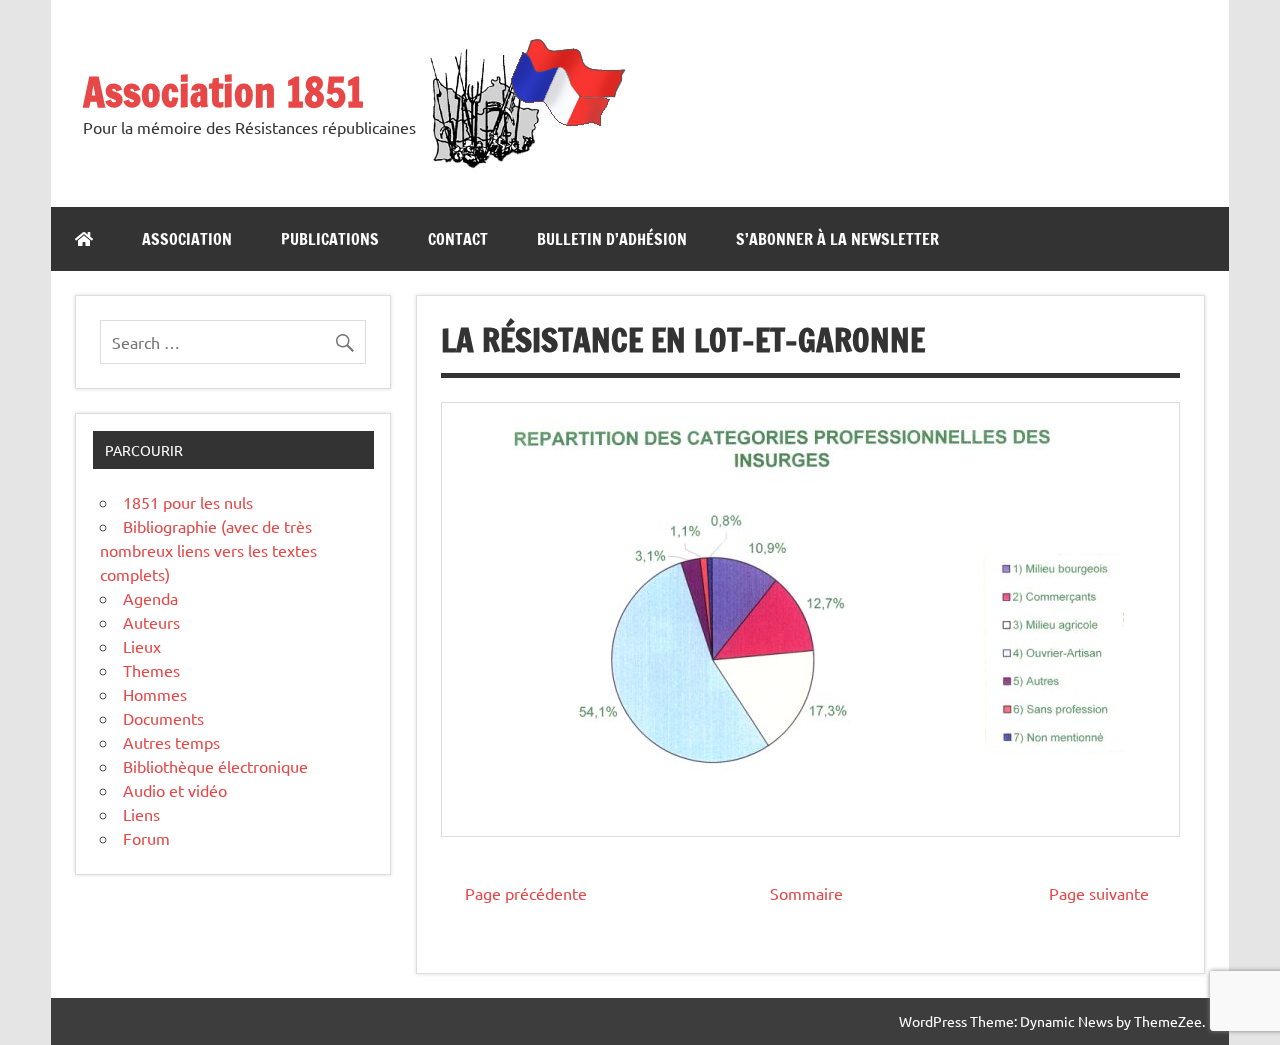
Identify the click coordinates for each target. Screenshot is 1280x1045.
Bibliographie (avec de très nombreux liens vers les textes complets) (208, 550)
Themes (151, 670)
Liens (141, 814)
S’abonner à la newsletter (837, 239)
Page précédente (526, 893)
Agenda (150, 598)
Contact (458, 239)
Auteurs (151, 622)
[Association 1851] (525, 167)
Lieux (142, 646)
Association (187, 239)
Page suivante (1099, 893)
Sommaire (806, 893)
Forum (146, 838)
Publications (330, 239)
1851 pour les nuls (188, 502)
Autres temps (171, 742)
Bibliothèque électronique (215, 766)
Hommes (155, 694)
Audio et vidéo (175, 790)
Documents (163, 718)
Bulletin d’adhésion (612, 239)
